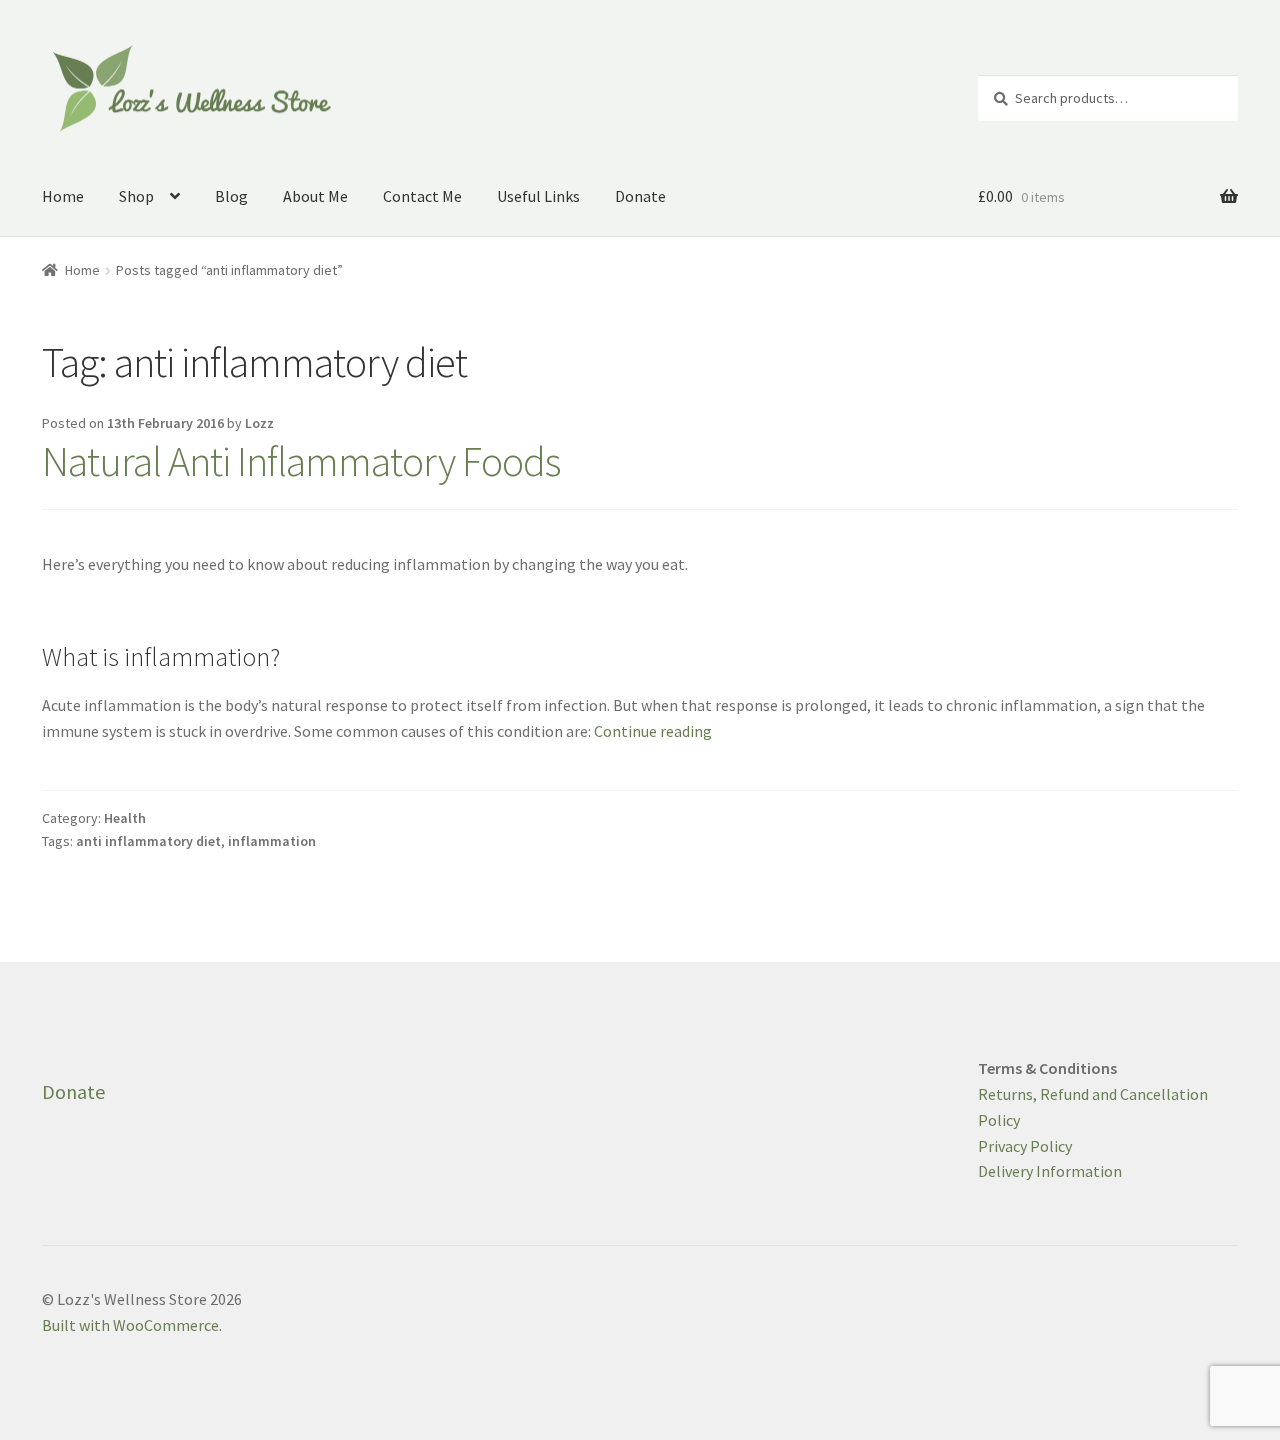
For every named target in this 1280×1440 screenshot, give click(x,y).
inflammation (272, 841)
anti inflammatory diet (148, 841)
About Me (315, 196)
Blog (231, 196)
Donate (640, 196)
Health (125, 818)
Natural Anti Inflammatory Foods (301, 461)
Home (63, 196)
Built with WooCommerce (130, 1325)
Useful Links (538, 196)
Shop (136, 196)
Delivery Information (1050, 1171)
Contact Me (422, 196)
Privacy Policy (1025, 1146)
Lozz (259, 423)
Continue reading (653, 731)
